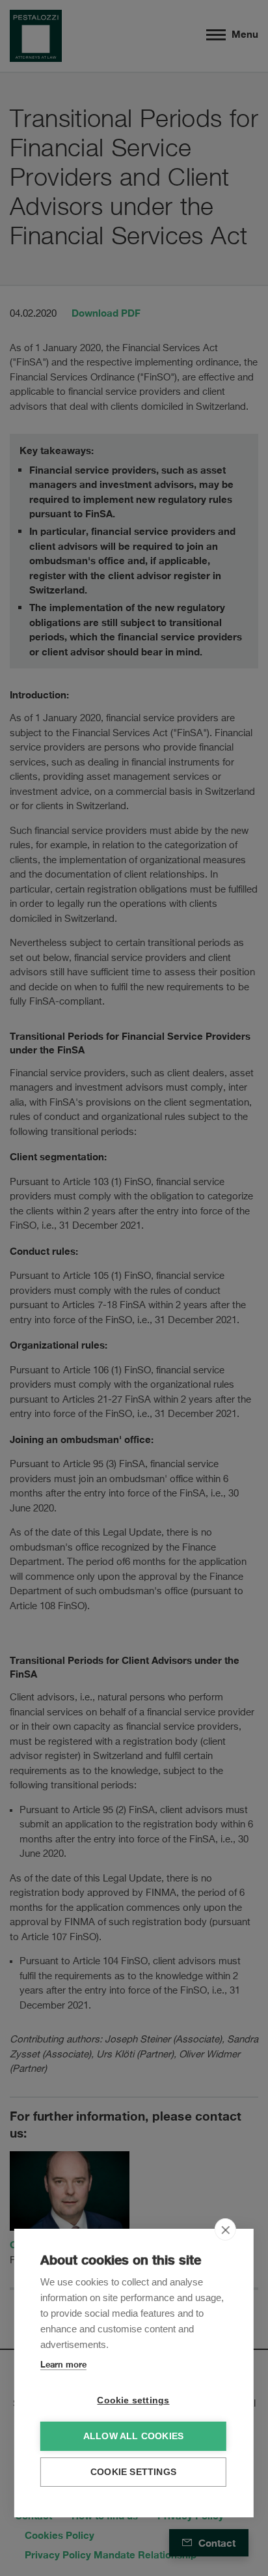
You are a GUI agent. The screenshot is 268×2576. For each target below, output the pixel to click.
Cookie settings (133, 2400)
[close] (225, 2229)
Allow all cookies (133, 2436)
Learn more (63, 2364)
